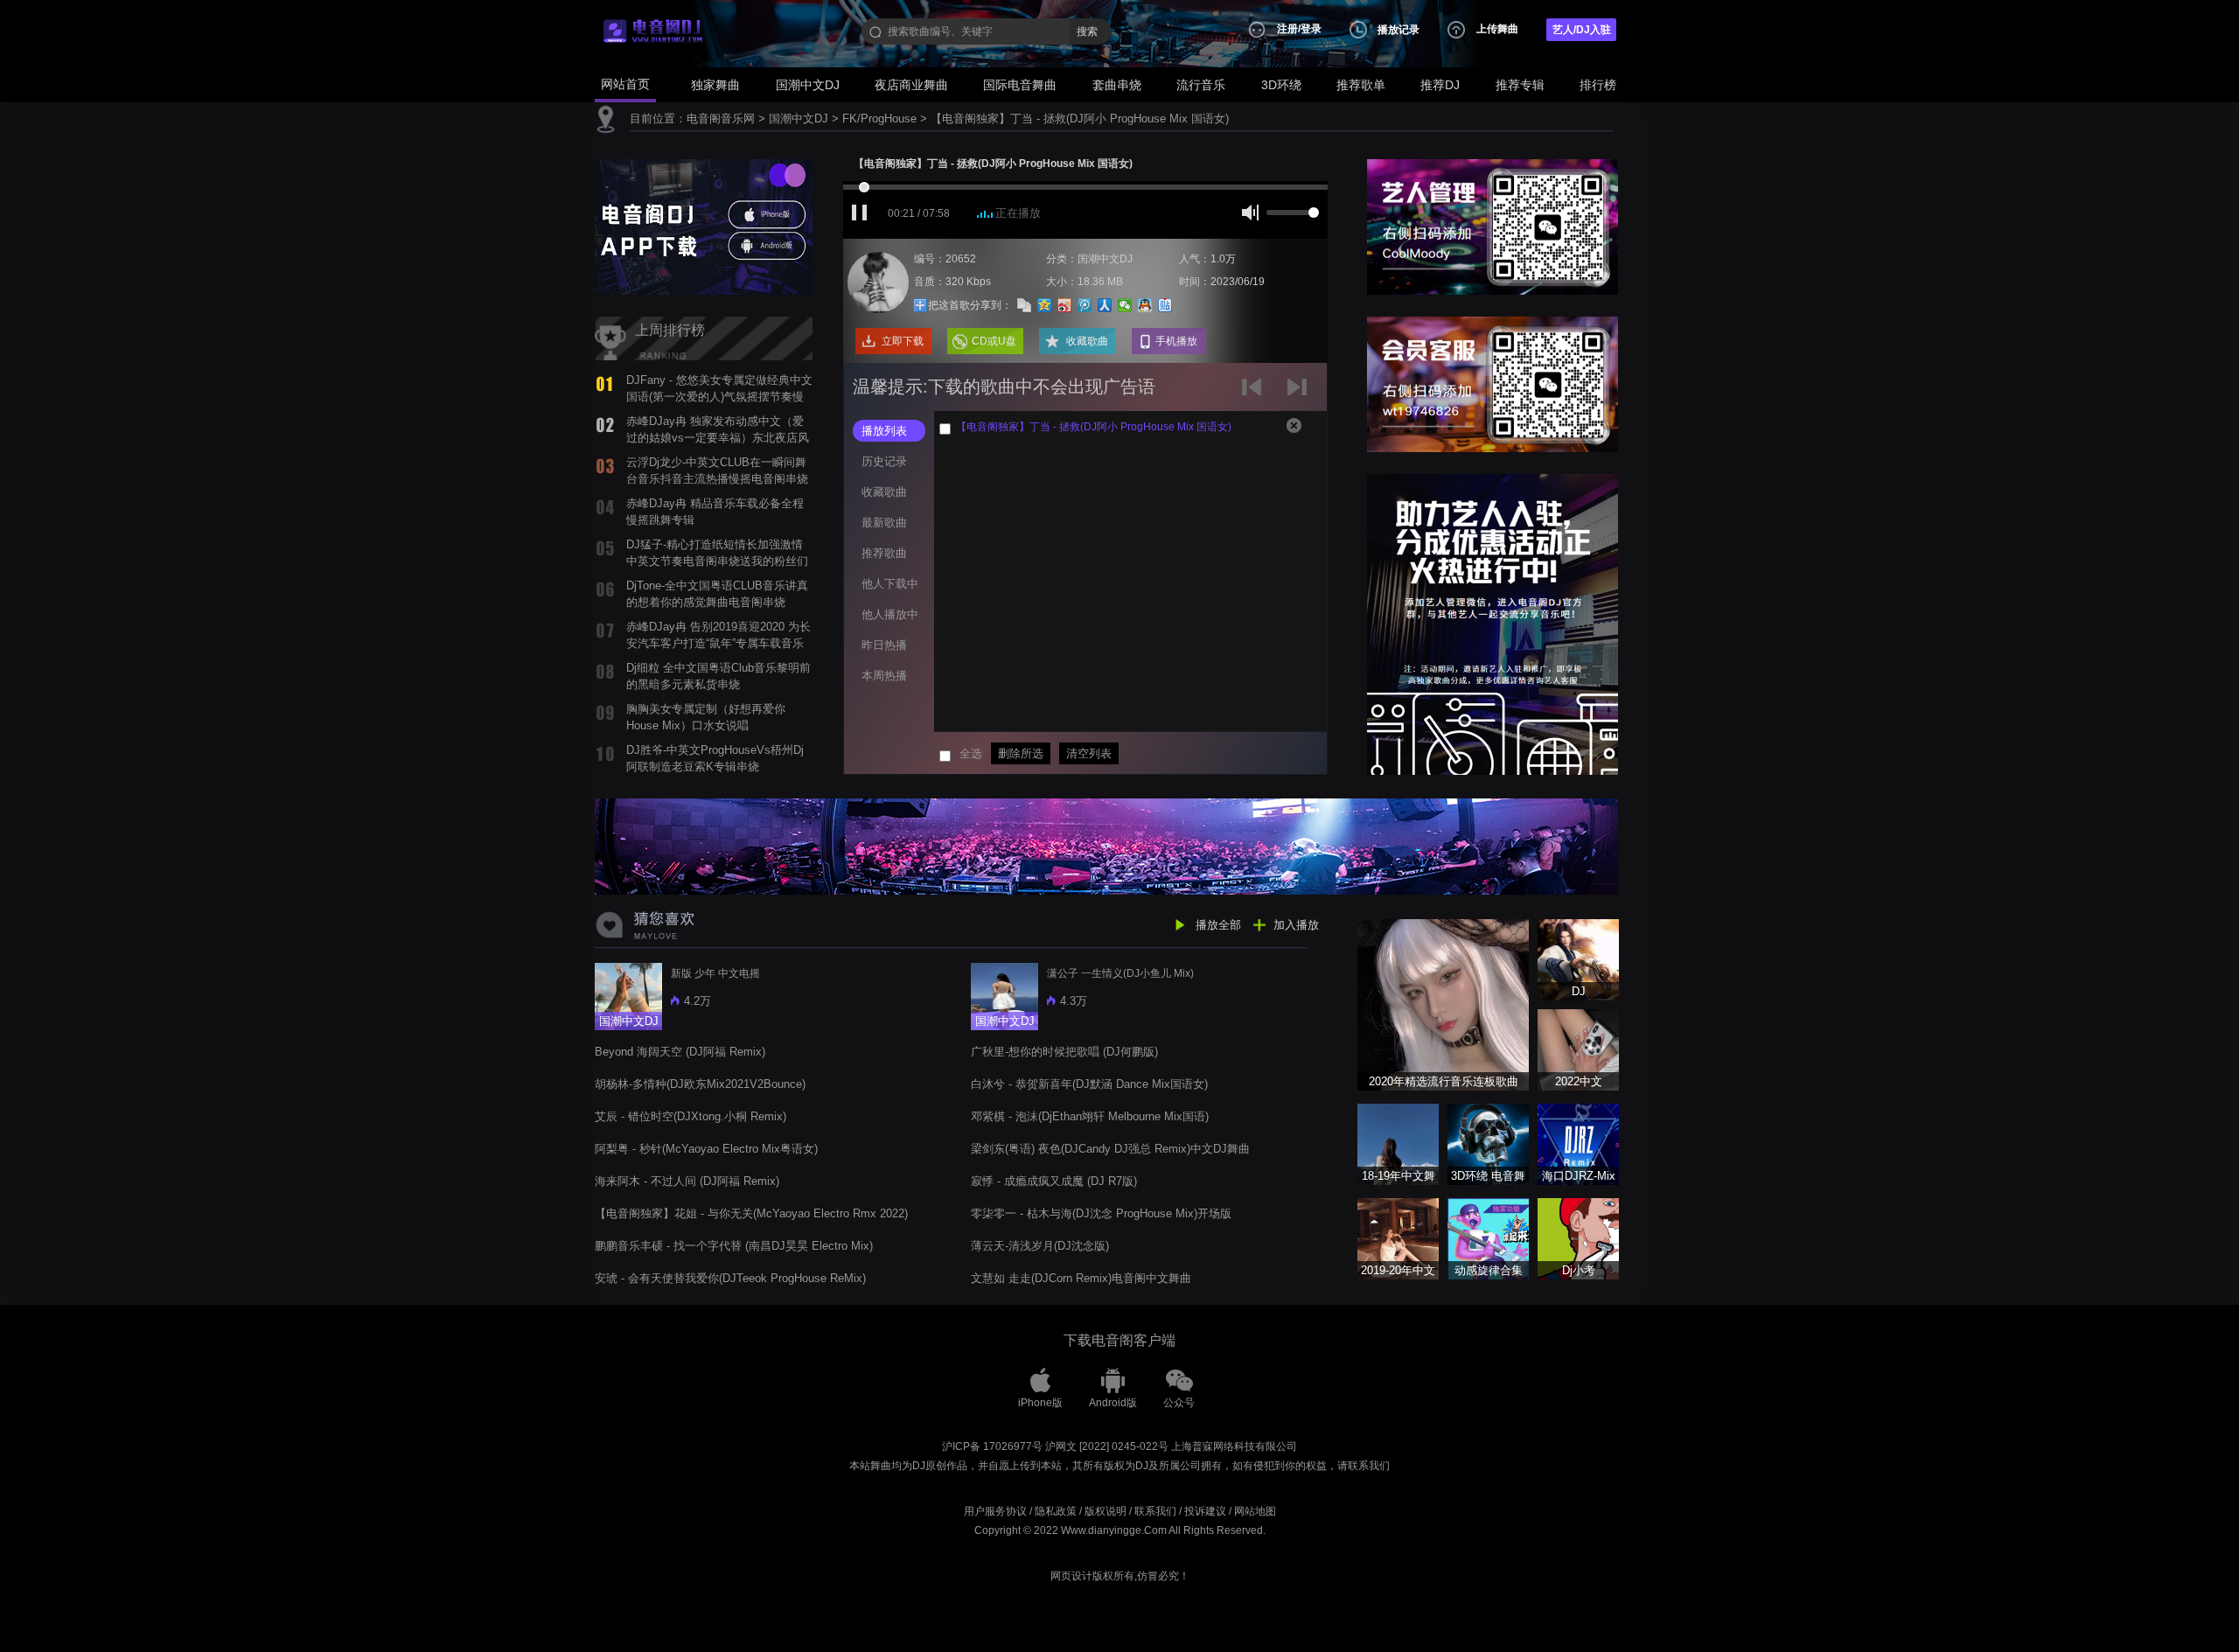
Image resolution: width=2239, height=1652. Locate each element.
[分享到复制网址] (1025, 305)
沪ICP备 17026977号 (992, 1446)
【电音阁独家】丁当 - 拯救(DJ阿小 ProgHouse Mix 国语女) (1080, 118)
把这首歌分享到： (970, 305)
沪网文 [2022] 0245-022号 (1107, 1446)
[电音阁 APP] (704, 226)
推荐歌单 (1361, 85)
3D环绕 (1281, 85)
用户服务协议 (995, 1511)
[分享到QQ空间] (1045, 305)
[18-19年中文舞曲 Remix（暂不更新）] (1398, 1143)
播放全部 (1218, 925)
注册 (1287, 29)
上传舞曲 (1497, 29)
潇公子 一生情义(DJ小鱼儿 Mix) (1120, 973)
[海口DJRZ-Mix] (1578, 1143)
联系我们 (1155, 1511)
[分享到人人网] (1105, 305)
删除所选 (1021, 753)
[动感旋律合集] (1488, 1238)
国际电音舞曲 (1020, 85)
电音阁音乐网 (721, 118)
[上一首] (1256, 393)
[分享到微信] (1125, 305)
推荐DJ (1440, 85)
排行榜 (1598, 85)
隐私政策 (1056, 1511)
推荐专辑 (1520, 85)
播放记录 (1399, 30)
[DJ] (1578, 959)
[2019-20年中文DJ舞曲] (1398, 1238)
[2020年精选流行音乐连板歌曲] (1443, 1004)
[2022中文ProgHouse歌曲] (1578, 1049)
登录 (1311, 29)
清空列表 (1089, 753)
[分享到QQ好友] (1145, 305)
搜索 (1087, 31)
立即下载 (903, 341)
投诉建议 (1205, 1511)
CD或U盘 (994, 341)
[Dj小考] (1578, 1238)
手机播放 (1176, 341)
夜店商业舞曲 (911, 85)
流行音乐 (1201, 85)
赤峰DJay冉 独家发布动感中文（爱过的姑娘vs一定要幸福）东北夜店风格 (718, 437)
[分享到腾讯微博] (1085, 305)
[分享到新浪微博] (1065, 305)
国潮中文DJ (808, 85)
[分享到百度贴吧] (1165, 305)
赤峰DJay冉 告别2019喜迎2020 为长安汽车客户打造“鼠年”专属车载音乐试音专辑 (718, 643)
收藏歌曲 (1087, 341)
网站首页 (625, 84)
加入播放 (1296, 925)
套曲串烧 (1117, 85)
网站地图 (1255, 1511)
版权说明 (1106, 1511)
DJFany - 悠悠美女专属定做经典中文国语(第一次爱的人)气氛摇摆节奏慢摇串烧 (719, 396)
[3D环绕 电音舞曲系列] (1488, 1143)
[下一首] (1299, 393)
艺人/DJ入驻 (1582, 30)
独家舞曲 (715, 85)
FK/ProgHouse (879, 118)
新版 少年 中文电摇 (715, 973)
